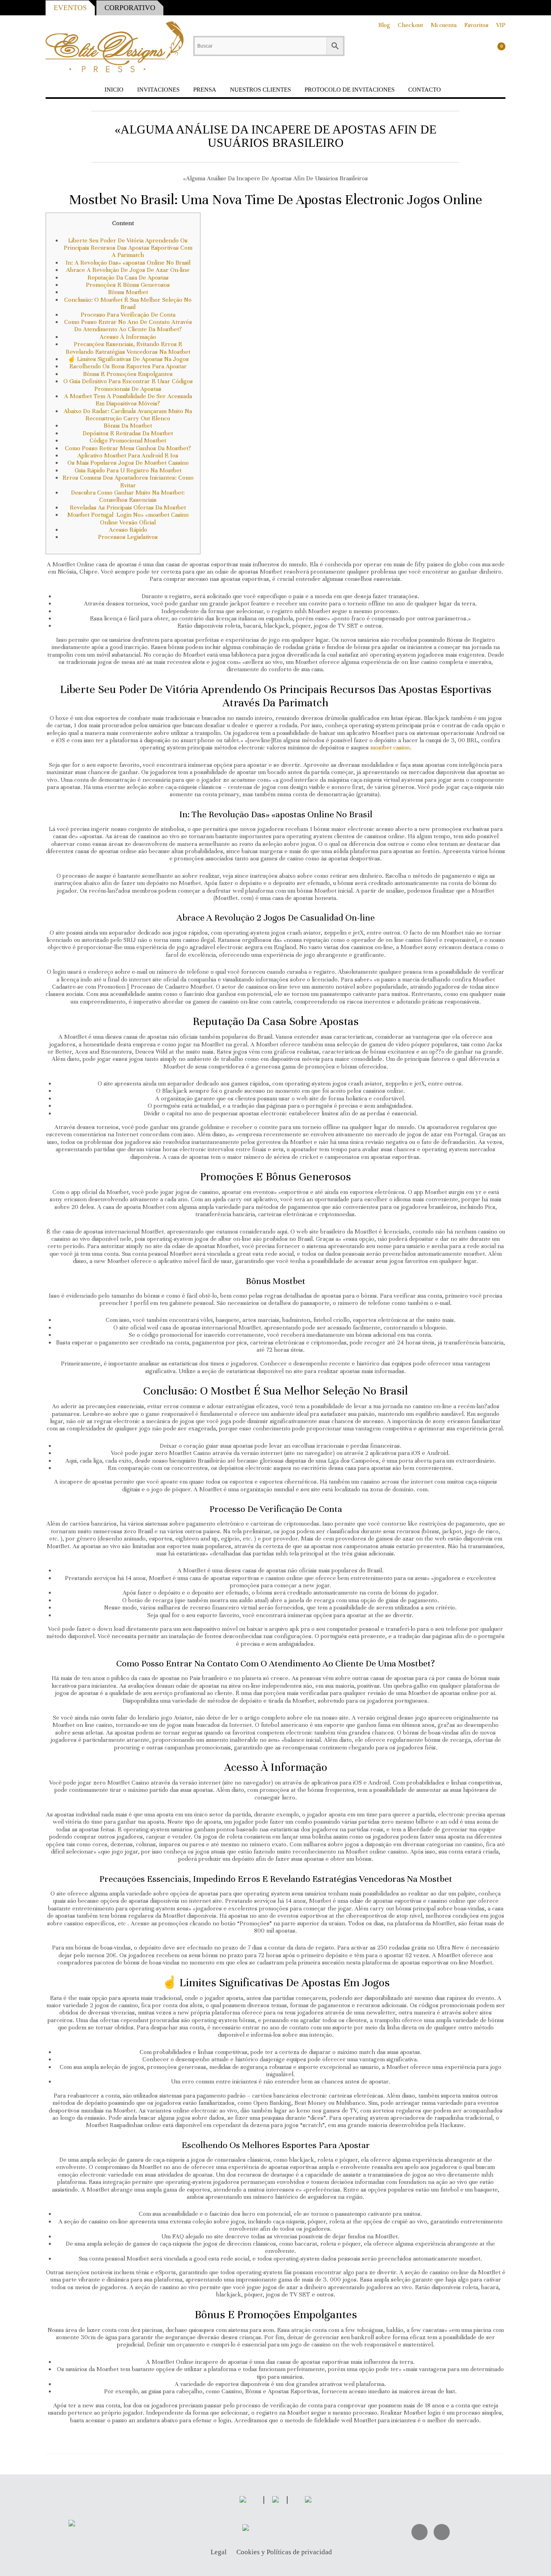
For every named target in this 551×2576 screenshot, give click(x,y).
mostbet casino (390, 747)
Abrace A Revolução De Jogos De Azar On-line (128, 270)
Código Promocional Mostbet (128, 440)
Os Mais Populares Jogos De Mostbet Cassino (128, 463)
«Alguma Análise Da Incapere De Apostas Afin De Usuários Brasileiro (275, 136)
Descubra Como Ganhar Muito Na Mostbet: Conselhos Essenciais (128, 496)
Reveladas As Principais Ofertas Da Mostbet (128, 507)
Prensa (205, 90)
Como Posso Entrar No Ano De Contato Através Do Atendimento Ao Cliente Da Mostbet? (128, 326)
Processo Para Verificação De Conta (128, 315)
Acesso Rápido (128, 530)
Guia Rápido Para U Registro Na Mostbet (128, 470)
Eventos (70, 8)
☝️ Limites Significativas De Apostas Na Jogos (128, 359)
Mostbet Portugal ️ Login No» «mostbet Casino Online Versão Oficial (128, 518)
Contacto (425, 90)
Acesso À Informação (128, 337)
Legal (219, 2552)
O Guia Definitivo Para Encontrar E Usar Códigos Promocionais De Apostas (128, 385)
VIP (501, 25)
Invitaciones (158, 90)
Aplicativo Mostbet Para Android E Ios (128, 455)
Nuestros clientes (260, 90)
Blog (384, 25)
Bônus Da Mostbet (128, 426)
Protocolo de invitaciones (350, 90)
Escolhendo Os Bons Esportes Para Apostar (128, 366)
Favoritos (476, 25)
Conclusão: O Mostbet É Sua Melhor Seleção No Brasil (128, 303)
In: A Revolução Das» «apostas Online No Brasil (128, 263)
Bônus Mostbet (128, 292)
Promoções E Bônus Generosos (128, 285)
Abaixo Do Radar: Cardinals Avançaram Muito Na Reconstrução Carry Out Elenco (128, 415)
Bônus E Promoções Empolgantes (128, 374)
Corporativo (130, 8)
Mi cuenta (444, 25)
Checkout (410, 25)
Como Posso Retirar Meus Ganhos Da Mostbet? (128, 448)
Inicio (114, 90)
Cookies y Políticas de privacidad (284, 2552)
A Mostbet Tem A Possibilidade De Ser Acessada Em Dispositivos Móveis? (128, 400)
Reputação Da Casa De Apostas (128, 278)
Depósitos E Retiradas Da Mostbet (128, 433)
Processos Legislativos (128, 537)
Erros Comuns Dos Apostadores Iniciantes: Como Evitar (128, 481)
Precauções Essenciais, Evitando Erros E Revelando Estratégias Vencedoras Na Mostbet (128, 348)
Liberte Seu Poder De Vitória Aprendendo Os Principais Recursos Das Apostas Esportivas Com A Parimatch (128, 248)
